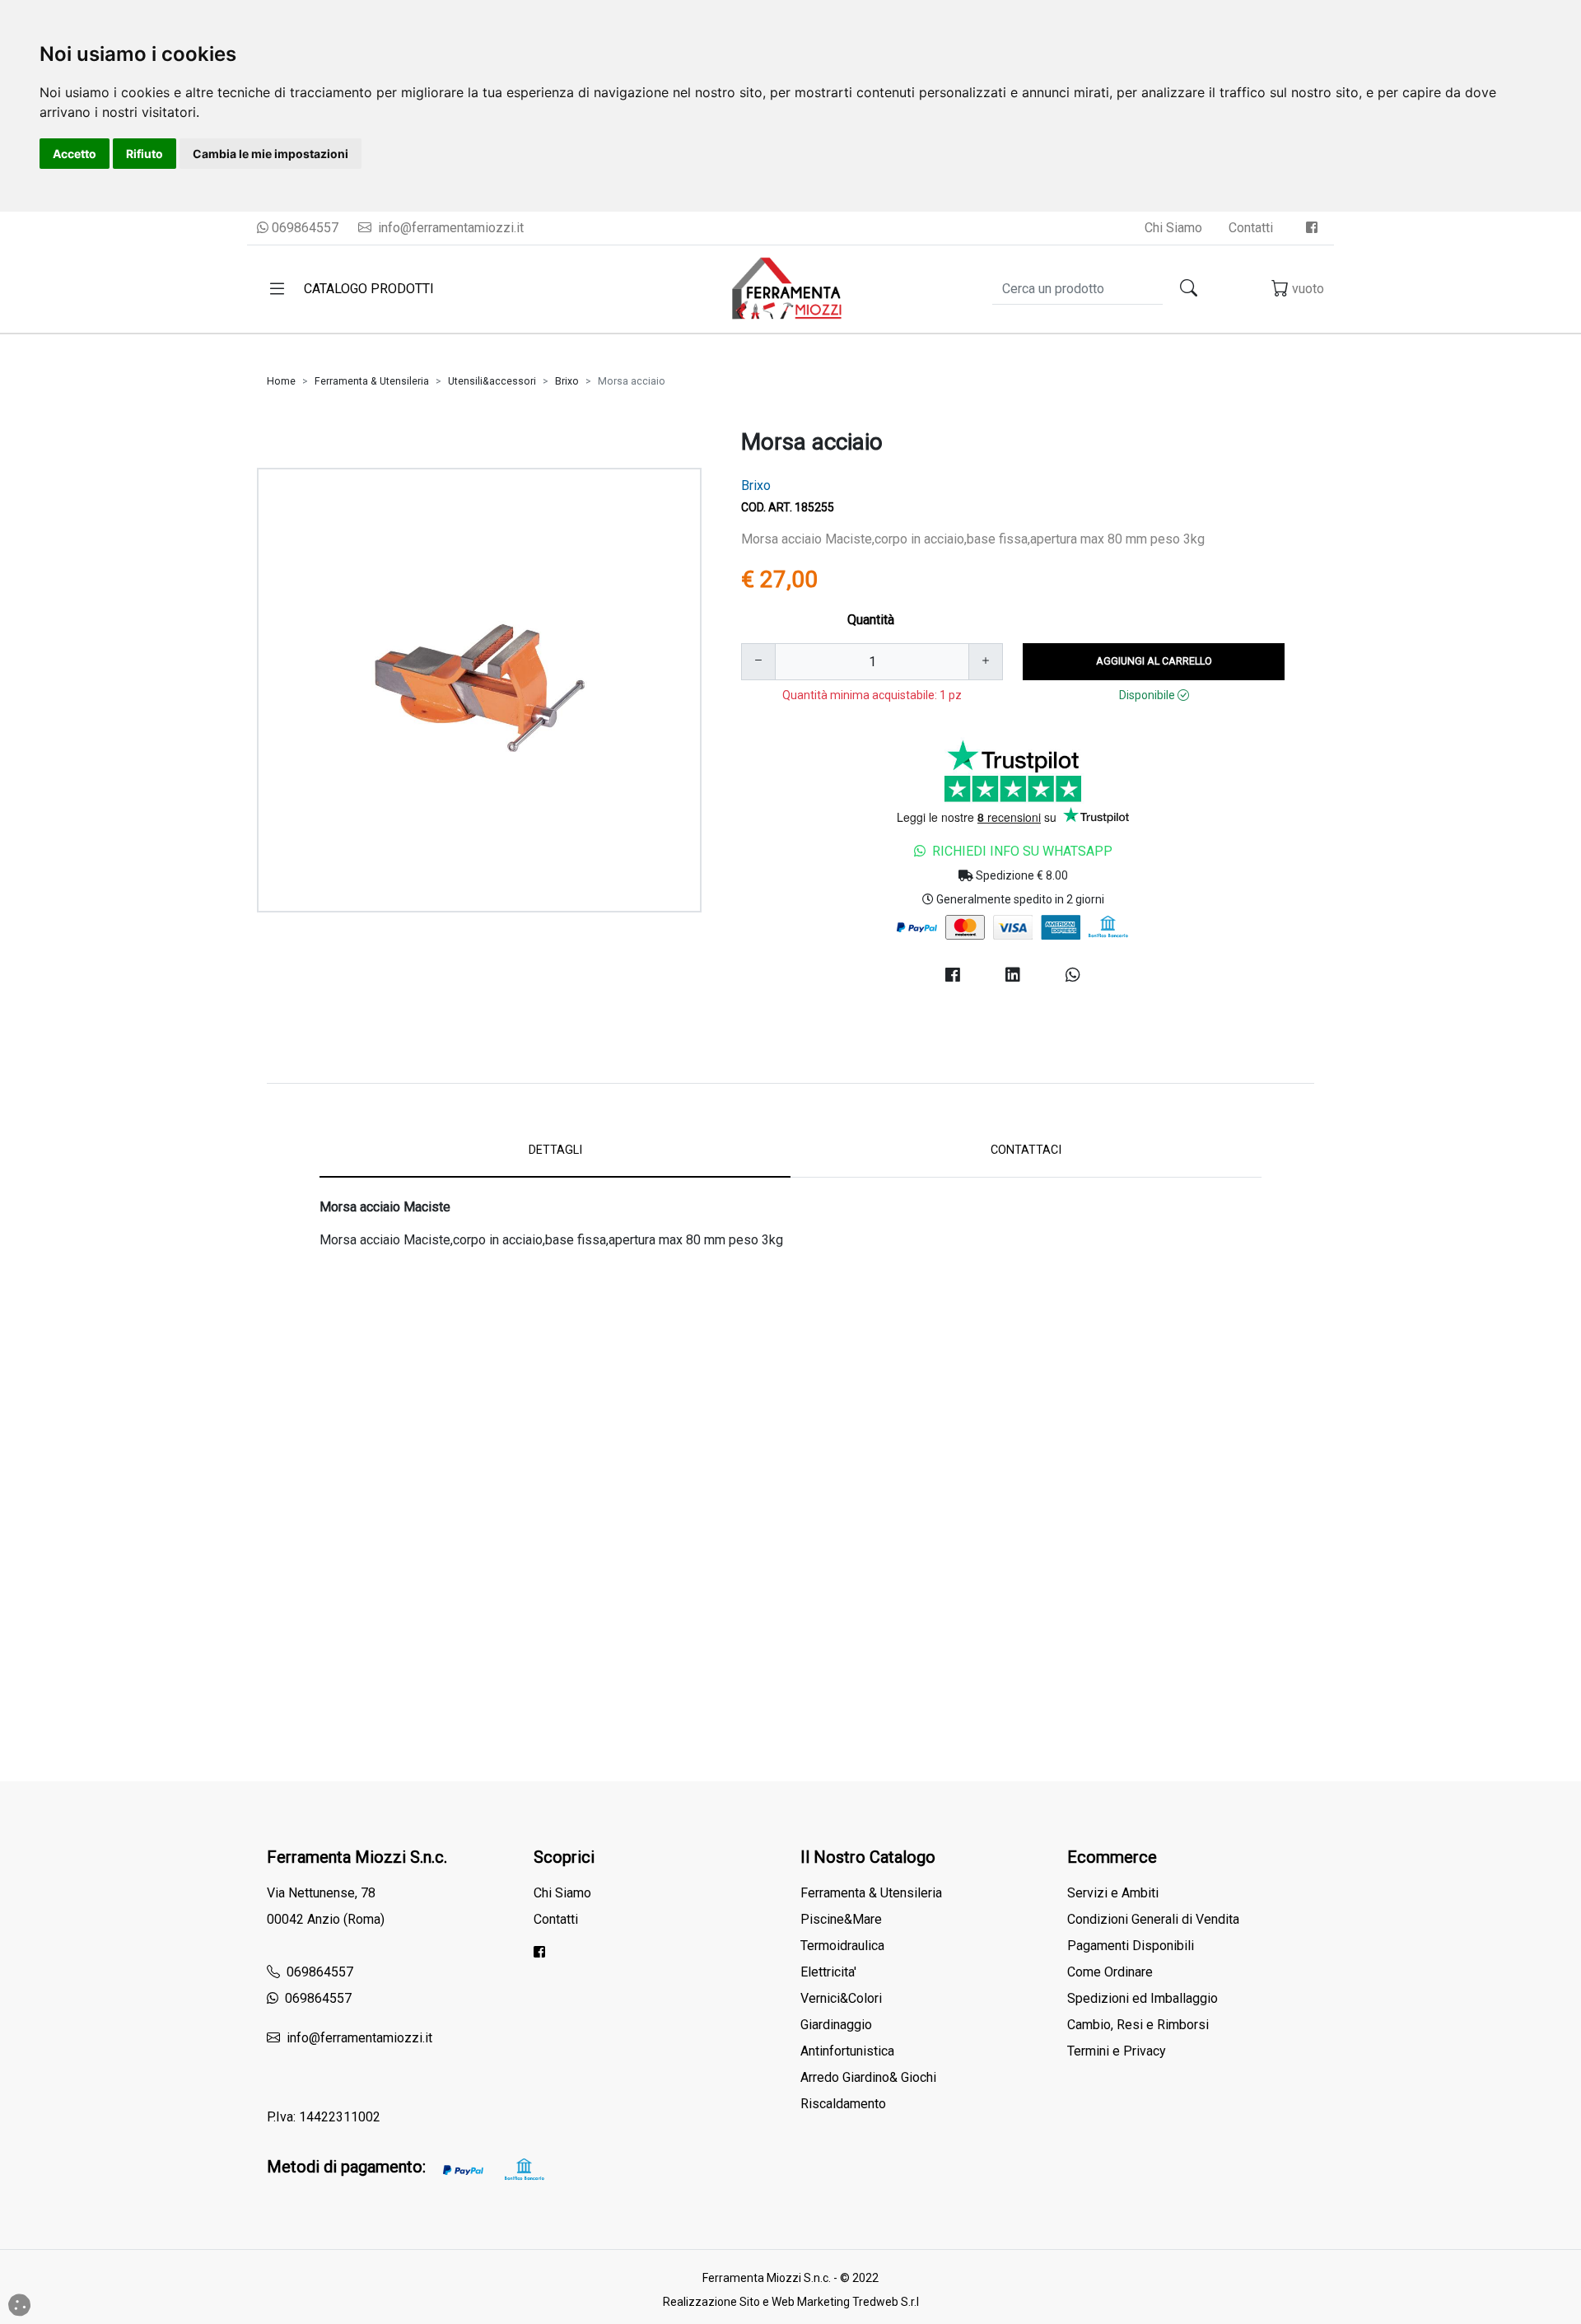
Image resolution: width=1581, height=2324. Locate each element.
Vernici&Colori (841, 1998)
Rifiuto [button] (145, 154)
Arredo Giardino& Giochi (868, 2077)
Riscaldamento (843, 2104)
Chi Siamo (1173, 228)
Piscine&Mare (841, 1919)
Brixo (567, 381)
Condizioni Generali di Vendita (1153, 1919)
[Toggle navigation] (277, 289)
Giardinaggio (836, 2025)
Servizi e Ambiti (1113, 1893)
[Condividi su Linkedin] (1012, 975)
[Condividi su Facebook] (952, 975)
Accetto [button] (75, 154)
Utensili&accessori (492, 381)
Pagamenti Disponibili (1131, 1946)
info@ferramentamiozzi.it (449, 228)
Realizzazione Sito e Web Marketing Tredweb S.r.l (791, 2302)
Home (281, 381)
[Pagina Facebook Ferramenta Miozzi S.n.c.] (1312, 228)
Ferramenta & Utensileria (372, 381)
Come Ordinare (1110, 1972)
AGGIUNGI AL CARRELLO (1154, 661)
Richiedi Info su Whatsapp (1022, 851)
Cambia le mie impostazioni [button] (270, 154)
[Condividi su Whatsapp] (1073, 975)
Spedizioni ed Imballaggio (1143, 1998)
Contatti (1251, 228)
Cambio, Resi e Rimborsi (1138, 2025)
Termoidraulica (842, 1946)
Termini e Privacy (1117, 2051)
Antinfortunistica (847, 2051)
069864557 (303, 228)
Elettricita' (828, 1972)
